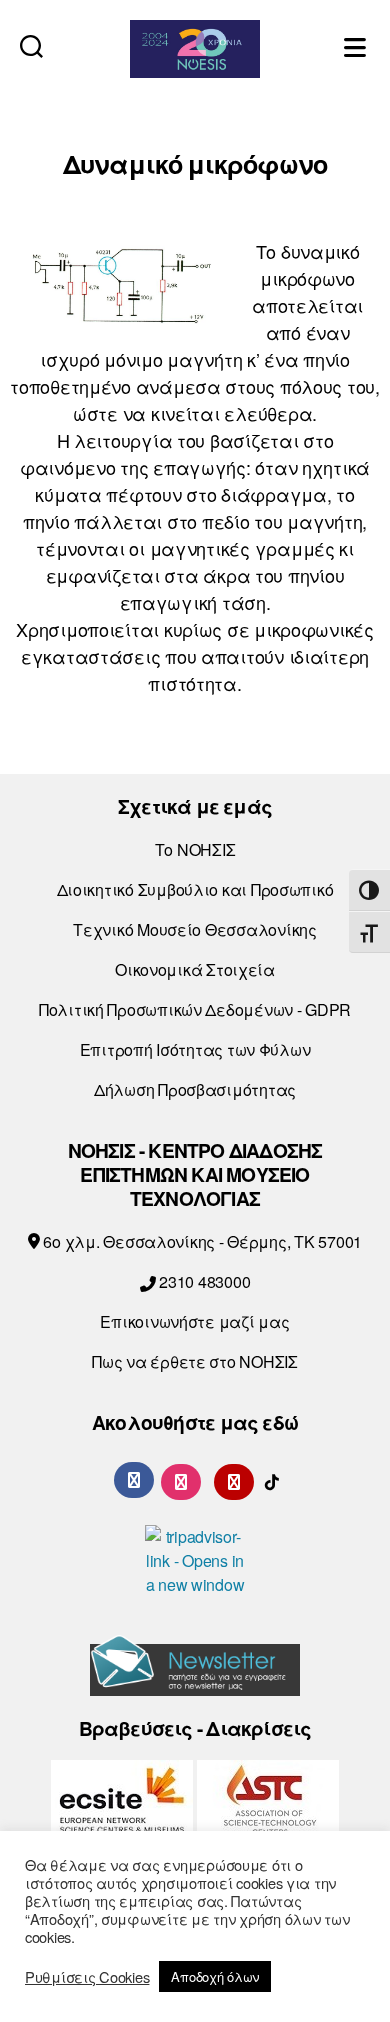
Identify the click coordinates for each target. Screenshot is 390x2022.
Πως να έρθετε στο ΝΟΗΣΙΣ (195, 1361)
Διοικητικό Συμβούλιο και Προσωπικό (195, 889)
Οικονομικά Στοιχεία (195, 969)
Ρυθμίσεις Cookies (87, 1977)
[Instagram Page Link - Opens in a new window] (181, 1479)
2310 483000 (202, 1281)
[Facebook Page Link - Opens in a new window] (134, 1480)
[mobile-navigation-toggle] (357, 45)
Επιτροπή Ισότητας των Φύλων (195, 1049)
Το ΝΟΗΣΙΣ (195, 849)
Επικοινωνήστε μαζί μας (194, 1321)
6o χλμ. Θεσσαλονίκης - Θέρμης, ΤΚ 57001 (201, 1241)
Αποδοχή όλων (215, 1976)
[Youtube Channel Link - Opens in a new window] (234, 1479)
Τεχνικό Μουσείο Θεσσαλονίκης (194, 929)
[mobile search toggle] (31, 45)
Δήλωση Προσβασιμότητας (195, 1089)
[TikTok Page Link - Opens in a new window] (272, 1479)
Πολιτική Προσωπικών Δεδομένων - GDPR (195, 1009)
